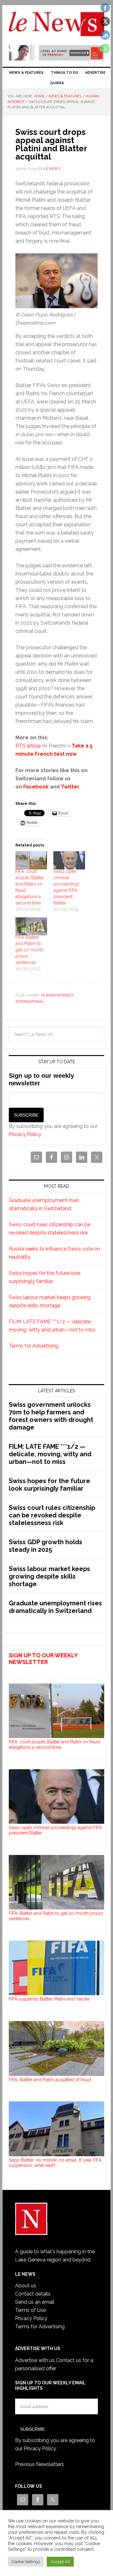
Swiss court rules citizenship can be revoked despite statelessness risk (52, 1515)
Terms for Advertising (34, 1346)
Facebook (36, 787)
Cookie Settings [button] (26, 2562)
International (30, 1002)
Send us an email (35, 2302)
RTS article (28, 746)
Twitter (70, 787)
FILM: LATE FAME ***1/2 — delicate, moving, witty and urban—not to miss (50, 1454)
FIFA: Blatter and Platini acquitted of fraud (50, 2080)
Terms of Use (30, 2310)
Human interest (57, 995)
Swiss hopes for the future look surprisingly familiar (49, 1485)
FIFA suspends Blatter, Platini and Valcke (49, 1999)
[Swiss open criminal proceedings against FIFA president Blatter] (69, 860)
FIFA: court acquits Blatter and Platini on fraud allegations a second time (54, 1744)
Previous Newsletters (40, 2464)
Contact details (33, 2294)
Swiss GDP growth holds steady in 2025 (46, 1546)
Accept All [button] (60, 2562)
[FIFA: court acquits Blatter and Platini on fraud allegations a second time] (31, 860)
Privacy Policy (25, 1134)
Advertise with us (35, 2360)
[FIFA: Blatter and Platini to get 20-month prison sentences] (31, 927)
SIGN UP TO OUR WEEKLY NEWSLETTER (43, 1659)
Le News (56, 26)
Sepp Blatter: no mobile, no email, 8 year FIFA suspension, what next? (55, 2163)
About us (26, 2286)
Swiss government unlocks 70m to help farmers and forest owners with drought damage (51, 1416)
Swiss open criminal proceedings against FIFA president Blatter (55, 1830)
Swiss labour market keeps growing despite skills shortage (49, 1576)
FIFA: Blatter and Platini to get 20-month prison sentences (30, 950)
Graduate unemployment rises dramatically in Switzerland (55, 1607)
